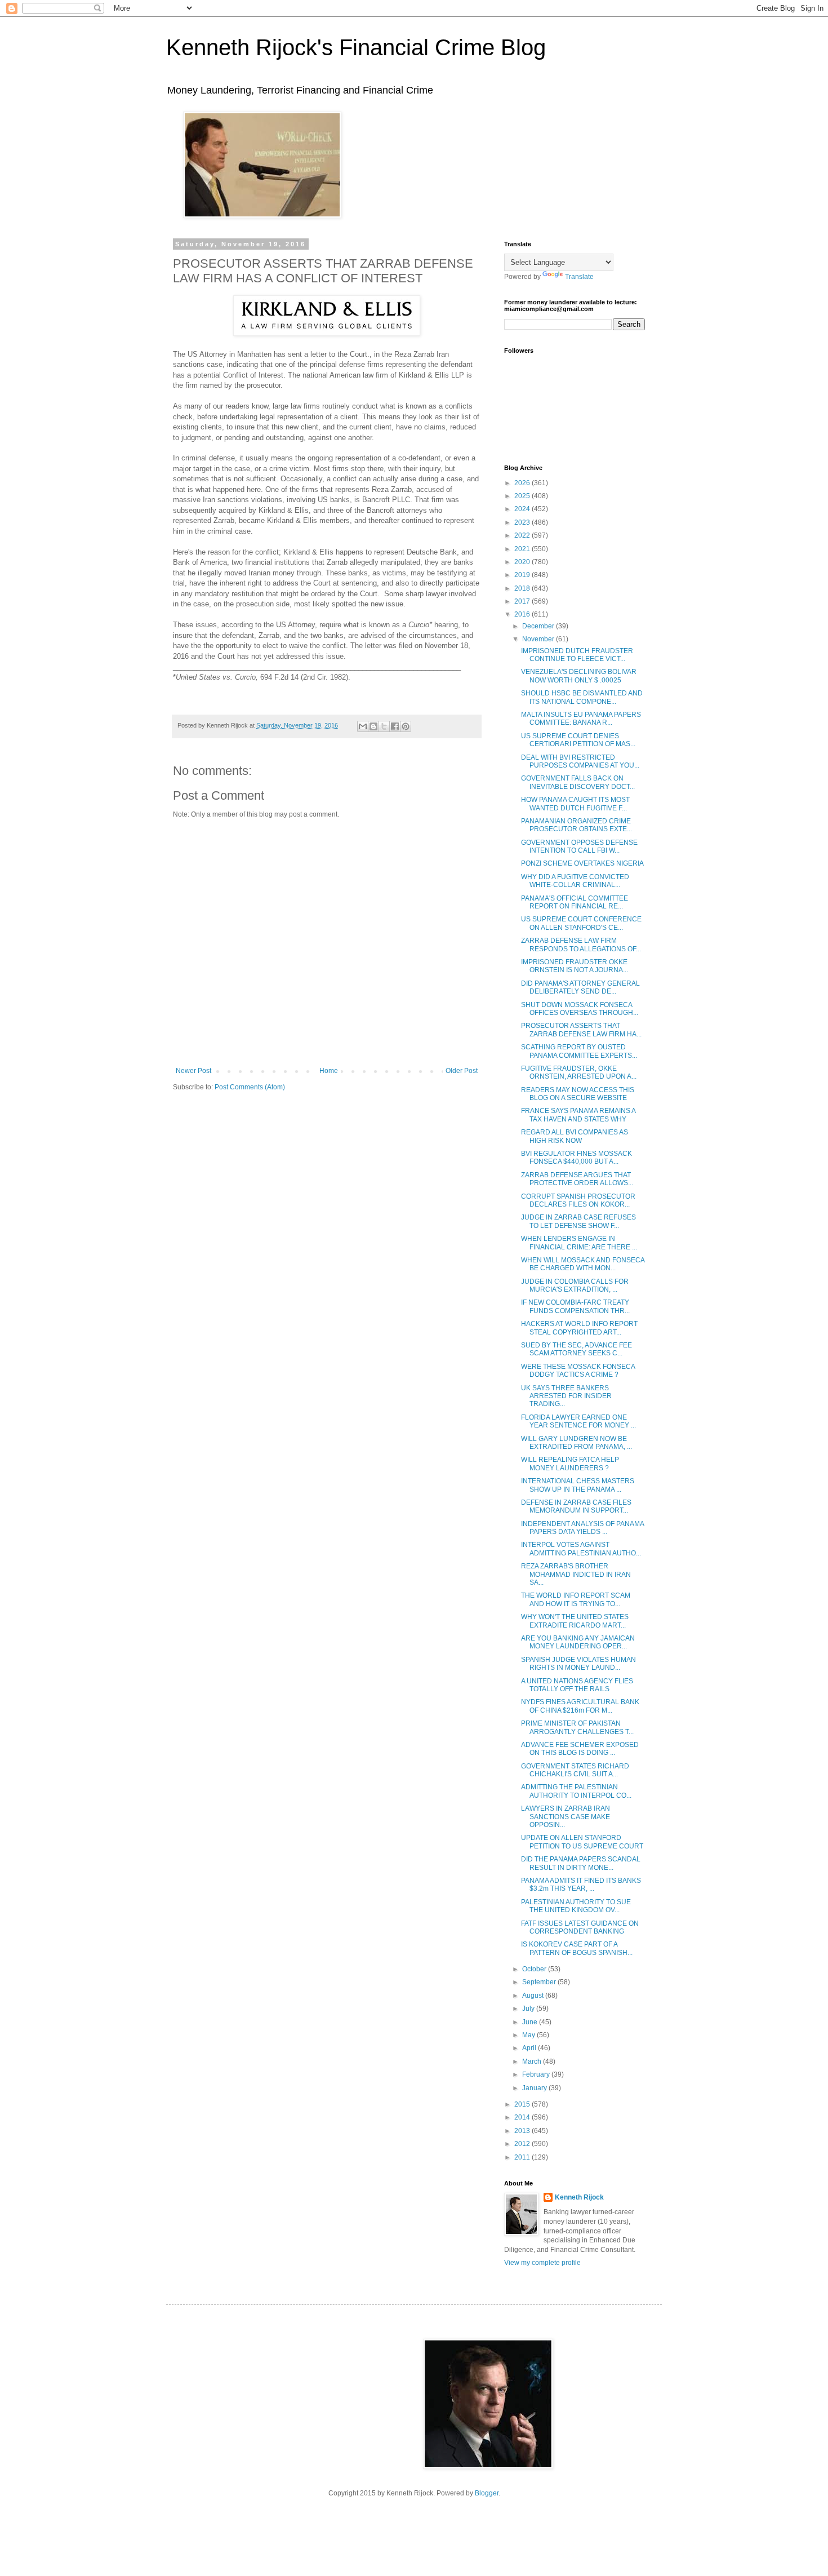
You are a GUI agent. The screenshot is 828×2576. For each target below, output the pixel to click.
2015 (523, 2104)
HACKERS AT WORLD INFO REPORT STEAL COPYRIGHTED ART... (579, 1328)
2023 (523, 522)
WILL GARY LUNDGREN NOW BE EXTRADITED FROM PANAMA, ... (577, 1443)
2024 (523, 509)
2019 (523, 575)
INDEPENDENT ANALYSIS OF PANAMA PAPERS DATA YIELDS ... (582, 1528)
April (530, 2048)
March (533, 2061)
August (534, 1996)
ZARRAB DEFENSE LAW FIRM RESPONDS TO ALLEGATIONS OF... (581, 945)
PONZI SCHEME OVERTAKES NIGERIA (582, 863)
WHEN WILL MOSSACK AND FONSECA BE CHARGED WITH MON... (583, 1264)
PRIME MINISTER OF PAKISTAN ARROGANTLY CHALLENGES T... (577, 1727)
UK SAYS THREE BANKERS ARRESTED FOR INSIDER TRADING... (566, 1396)
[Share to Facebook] (395, 726)
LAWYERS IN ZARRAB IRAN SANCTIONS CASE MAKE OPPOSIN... (566, 1817)
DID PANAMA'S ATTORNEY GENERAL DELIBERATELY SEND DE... (580, 987)
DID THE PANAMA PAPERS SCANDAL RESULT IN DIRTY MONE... (581, 1863)
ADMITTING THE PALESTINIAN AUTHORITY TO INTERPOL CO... (576, 1791)
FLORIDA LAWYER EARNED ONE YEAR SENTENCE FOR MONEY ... (578, 1421)
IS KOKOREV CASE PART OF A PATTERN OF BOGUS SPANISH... (577, 1948)
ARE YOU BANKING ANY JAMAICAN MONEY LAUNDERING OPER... (578, 1642)
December (539, 626)
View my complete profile (542, 2263)
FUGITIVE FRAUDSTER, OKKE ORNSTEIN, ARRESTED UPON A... (579, 1072)
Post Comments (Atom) (250, 1087)
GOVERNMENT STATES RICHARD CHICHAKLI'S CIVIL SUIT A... (575, 1770)
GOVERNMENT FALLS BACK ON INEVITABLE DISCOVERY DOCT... (578, 782)
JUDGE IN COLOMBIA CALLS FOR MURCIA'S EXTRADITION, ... (575, 1285)
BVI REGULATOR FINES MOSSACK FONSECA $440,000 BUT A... (577, 1158)
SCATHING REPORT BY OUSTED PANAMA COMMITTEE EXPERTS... (579, 1051)
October (535, 1969)
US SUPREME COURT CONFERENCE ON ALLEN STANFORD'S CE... (581, 923)
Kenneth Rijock (579, 2197)
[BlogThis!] (373, 726)
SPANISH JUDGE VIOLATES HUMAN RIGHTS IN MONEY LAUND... (578, 1664)
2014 (523, 2117)
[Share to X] (384, 726)
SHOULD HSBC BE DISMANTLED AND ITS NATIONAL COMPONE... (582, 697)
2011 (523, 2157)
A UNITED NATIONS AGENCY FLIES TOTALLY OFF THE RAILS (577, 1685)
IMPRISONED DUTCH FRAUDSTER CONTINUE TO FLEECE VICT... (577, 655)
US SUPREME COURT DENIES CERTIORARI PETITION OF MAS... (578, 740)
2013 (523, 2131)
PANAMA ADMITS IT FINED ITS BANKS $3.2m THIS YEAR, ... (581, 1885)
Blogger (487, 2493)
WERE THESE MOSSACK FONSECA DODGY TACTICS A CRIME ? (578, 1371)
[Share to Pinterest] (406, 726)
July (529, 2009)
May (529, 2035)
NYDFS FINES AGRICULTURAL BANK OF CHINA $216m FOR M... (580, 1706)
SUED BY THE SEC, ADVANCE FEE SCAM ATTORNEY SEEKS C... (577, 1349)
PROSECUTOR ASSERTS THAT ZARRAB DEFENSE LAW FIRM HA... (581, 1030)
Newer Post (193, 1071)
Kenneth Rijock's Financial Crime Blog (356, 47)
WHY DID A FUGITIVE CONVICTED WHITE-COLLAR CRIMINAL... (575, 881)
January (535, 2088)
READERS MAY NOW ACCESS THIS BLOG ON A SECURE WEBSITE (578, 1094)
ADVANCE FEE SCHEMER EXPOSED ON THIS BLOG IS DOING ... (580, 1749)
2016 (523, 614)
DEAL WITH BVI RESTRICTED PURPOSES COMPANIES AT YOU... (580, 761)
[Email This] (363, 726)
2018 (523, 588)
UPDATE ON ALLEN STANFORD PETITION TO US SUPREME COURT (582, 1842)
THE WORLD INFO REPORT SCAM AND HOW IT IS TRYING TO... (576, 1599)
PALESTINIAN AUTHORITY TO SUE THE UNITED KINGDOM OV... (576, 1906)
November (539, 639)
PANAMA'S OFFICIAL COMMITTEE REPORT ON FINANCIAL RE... (575, 902)
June (531, 2022)
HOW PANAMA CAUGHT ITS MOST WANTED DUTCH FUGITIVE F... (575, 804)
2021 (523, 549)
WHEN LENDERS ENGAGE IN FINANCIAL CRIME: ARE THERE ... (579, 1243)
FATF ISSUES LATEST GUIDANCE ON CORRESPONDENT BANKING (580, 1927)
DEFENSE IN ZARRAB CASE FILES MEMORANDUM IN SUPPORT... (576, 1506)
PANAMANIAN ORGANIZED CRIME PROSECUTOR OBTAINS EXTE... (577, 825)
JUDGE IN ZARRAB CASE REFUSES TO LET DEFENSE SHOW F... (578, 1221)
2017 (523, 601)
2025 (523, 496)
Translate (579, 277)
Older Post (462, 1071)
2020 (523, 562)
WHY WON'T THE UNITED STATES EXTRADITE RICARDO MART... (575, 1621)
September (540, 1982)
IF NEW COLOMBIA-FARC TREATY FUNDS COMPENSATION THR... (575, 1306)
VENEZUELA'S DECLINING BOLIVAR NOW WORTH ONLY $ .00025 (579, 676)
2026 (523, 483)
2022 (523, 535)
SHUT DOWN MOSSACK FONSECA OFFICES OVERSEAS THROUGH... (580, 1009)
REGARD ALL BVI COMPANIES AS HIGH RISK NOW (575, 1136)
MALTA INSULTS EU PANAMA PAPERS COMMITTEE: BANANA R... (581, 719)
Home (329, 1071)
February (537, 2074)
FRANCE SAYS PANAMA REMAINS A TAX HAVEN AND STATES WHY (578, 1115)
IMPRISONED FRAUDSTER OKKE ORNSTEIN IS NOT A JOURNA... (575, 966)
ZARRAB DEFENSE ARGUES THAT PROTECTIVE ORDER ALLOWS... (577, 1179)
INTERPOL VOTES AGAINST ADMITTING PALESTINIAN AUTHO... (581, 1549)
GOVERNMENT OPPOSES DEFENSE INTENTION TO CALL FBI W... (579, 846)
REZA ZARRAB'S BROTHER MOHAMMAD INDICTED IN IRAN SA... (576, 1574)
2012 (523, 2144)
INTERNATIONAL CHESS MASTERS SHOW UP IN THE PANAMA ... (578, 1485)
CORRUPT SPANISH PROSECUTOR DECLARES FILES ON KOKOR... (578, 1200)
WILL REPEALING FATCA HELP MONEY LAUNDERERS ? (570, 1464)
